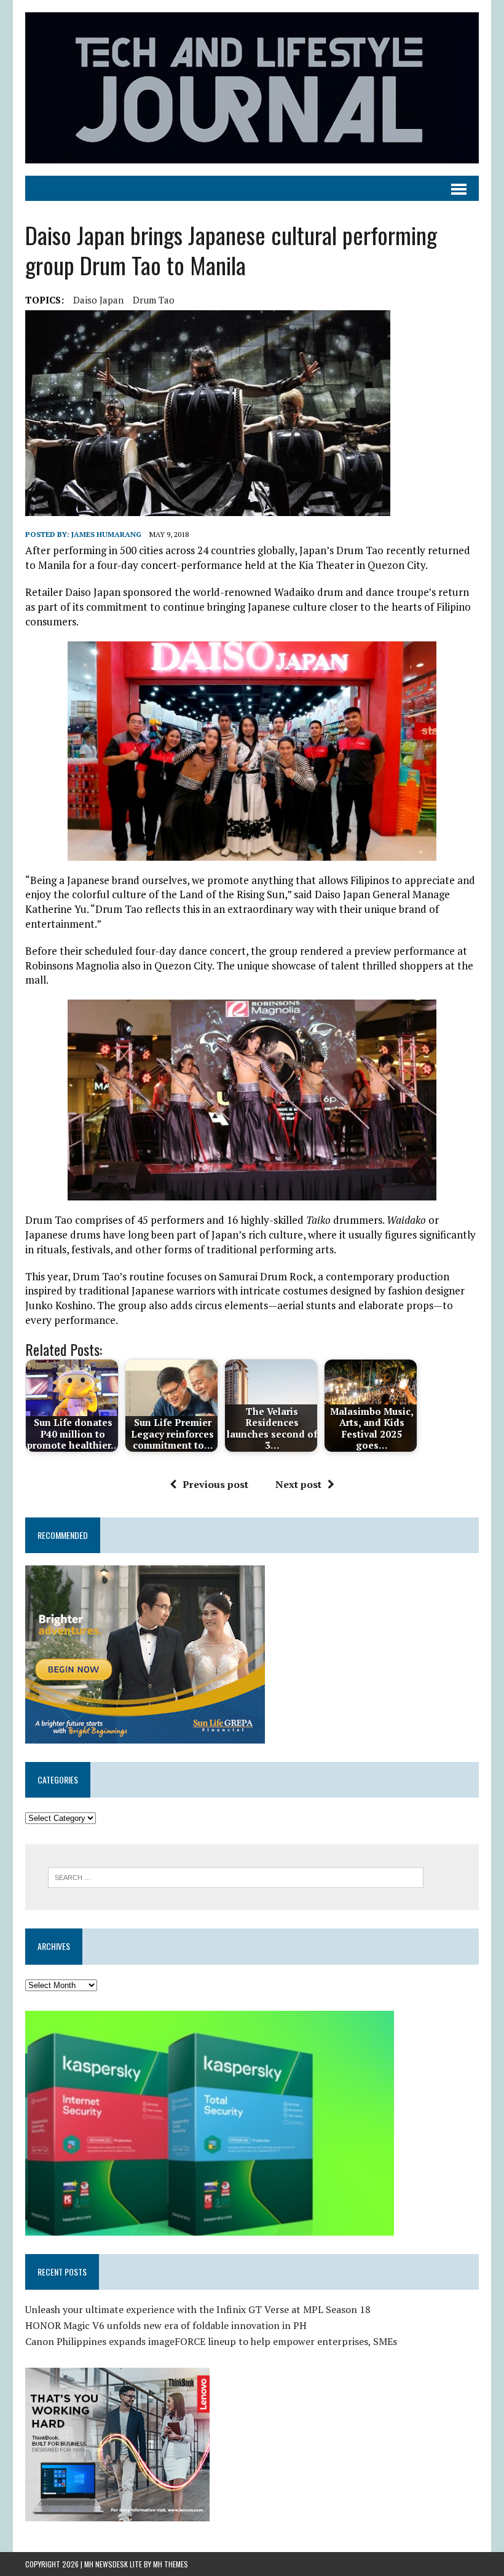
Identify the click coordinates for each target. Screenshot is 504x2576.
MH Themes (171, 2564)
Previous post (215, 1484)
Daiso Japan (98, 300)
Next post (298, 1484)
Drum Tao (154, 300)
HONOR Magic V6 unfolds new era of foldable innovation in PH (166, 2325)
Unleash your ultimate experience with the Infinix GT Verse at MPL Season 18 (198, 2309)
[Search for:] (236, 1876)
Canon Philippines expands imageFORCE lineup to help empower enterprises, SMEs (211, 2341)
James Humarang (106, 534)
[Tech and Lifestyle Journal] (252, 88)
